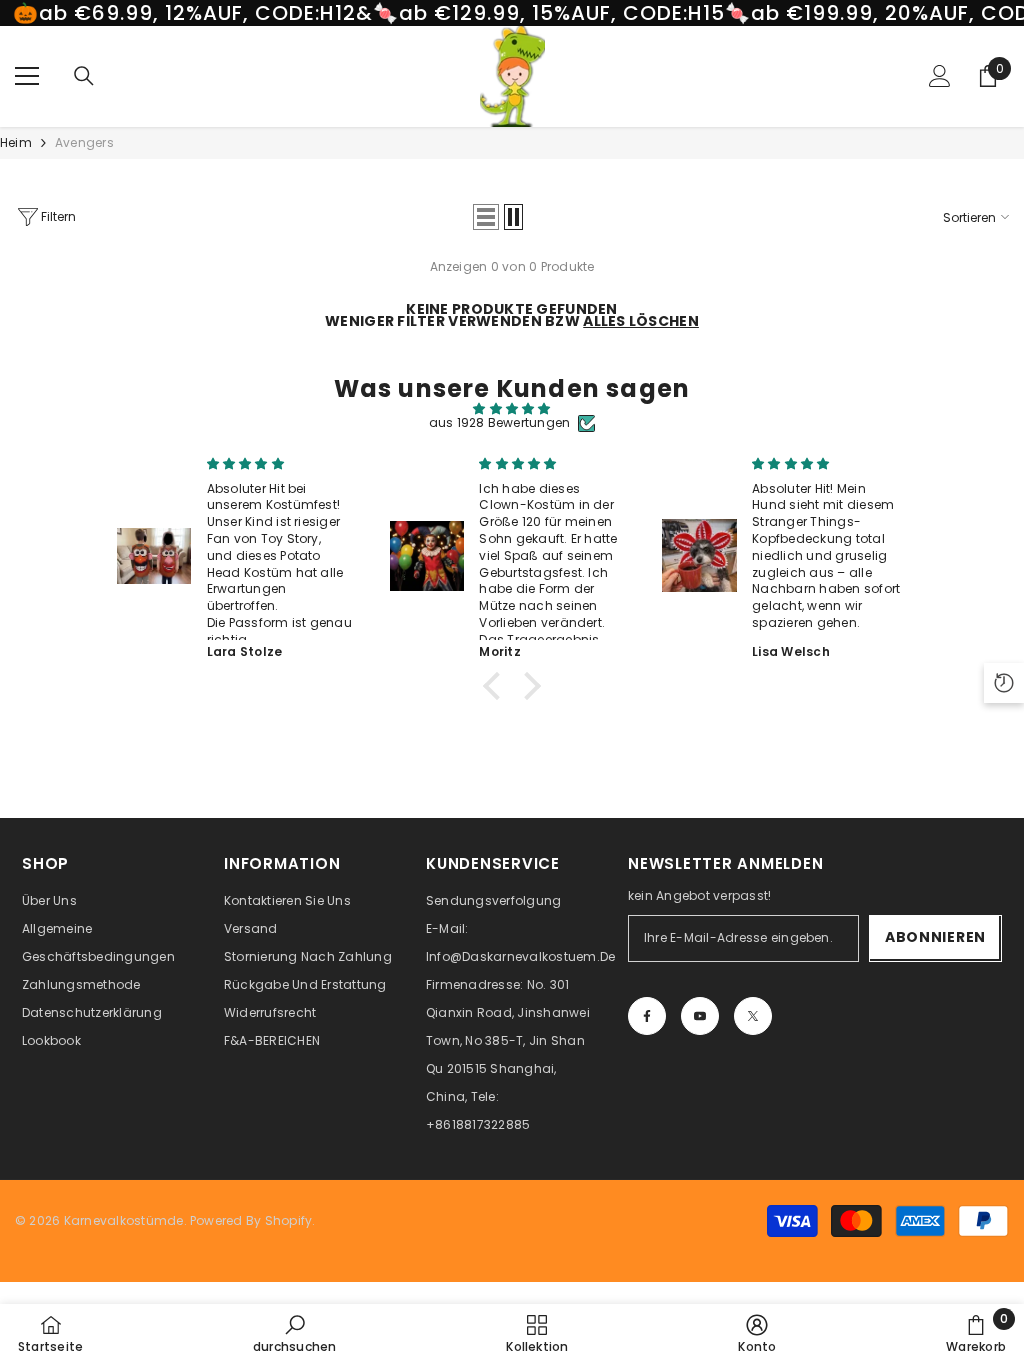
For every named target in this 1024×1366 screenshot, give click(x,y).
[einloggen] (940, 76)
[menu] (27, 76)
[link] (295, 1334)
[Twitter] (753, 1016)
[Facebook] (647, 1016)
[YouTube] (700, 1016)
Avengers (84, 142)
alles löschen (641, 321)
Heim (16, 143)
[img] (511, 409)
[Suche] (84, 76)
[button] (486, 217)
